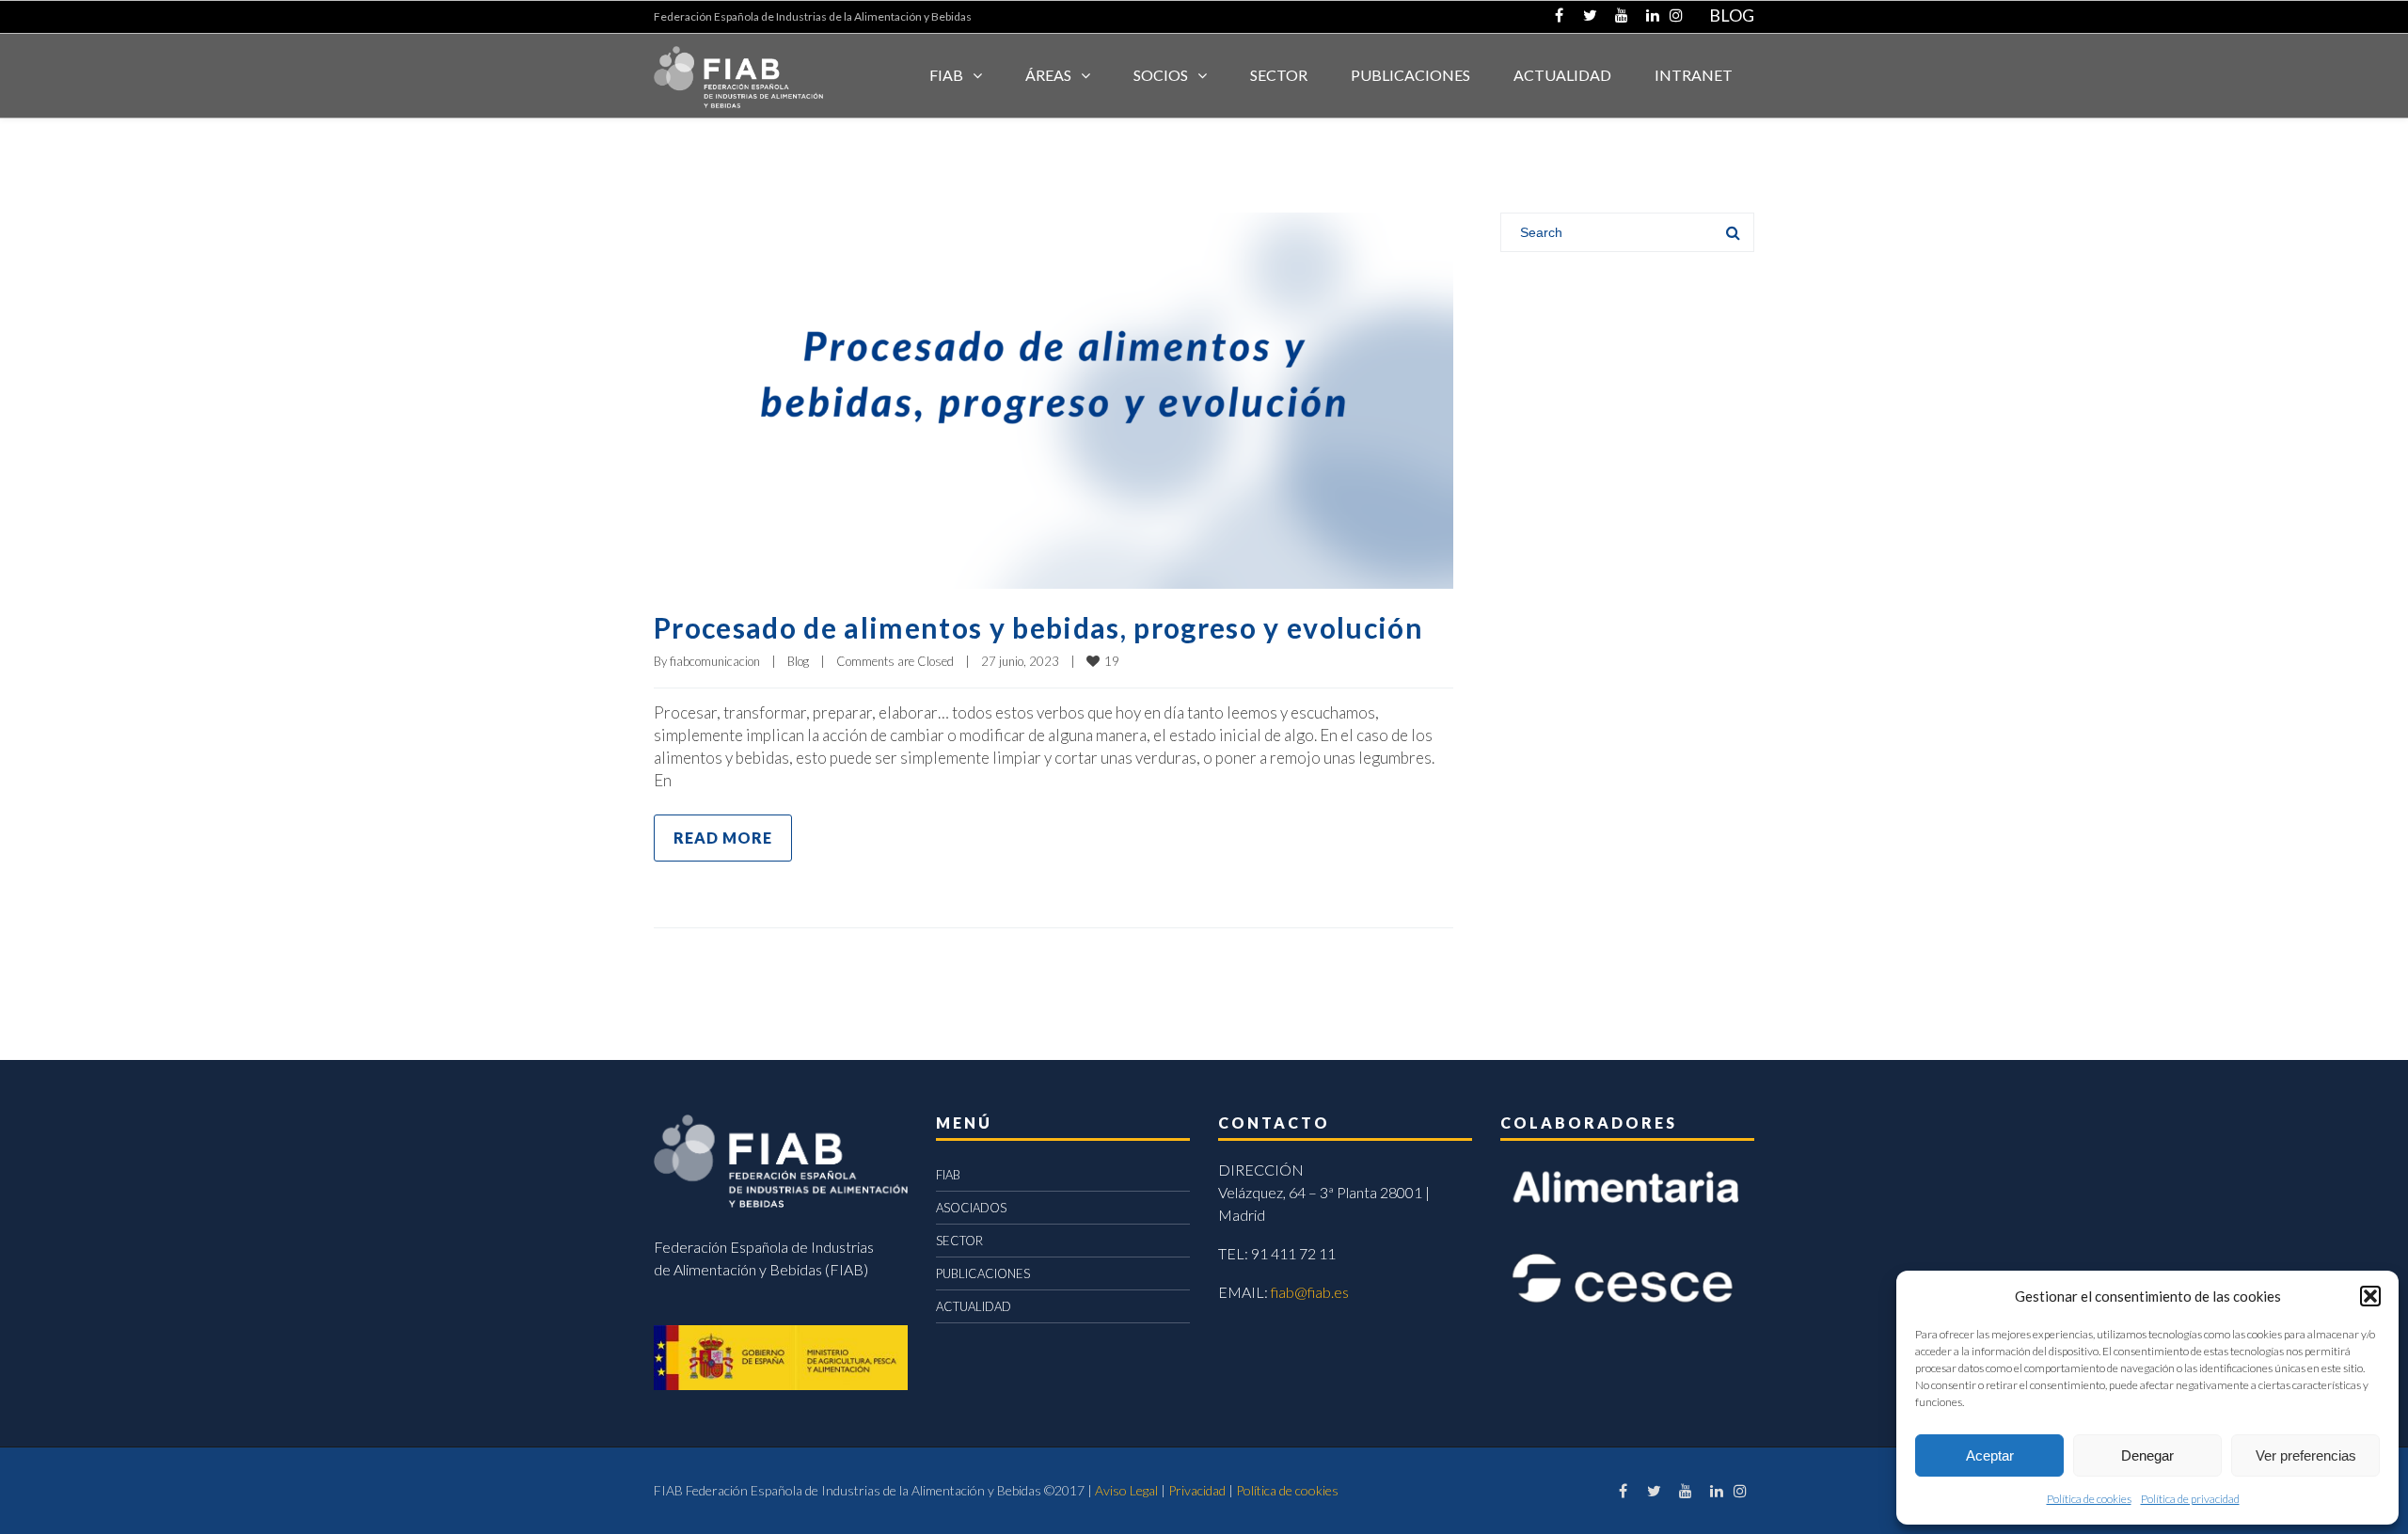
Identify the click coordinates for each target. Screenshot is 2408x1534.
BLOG (1732, 15)
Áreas (1048, 75)
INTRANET (1694, 75)
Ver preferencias (2306, 1455)
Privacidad (1197, 1490)
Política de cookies (2089, 1499)
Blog (798, 661)
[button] (2370, 1296)
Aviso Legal (1126, 1490)
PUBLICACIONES (983, 1273)
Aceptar (1990, 1455)
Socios (1161, 75)
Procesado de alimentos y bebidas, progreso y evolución (1038, 627)
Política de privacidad (2190, 1499)
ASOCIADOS (971, 1208)
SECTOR (1279, 75)
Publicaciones (1410, 75)
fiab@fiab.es (1310, 1292)
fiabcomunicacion (715, 661)
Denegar (2147, 1455)
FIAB (946, 75)
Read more (723, 838)
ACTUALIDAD (1562, 75)
